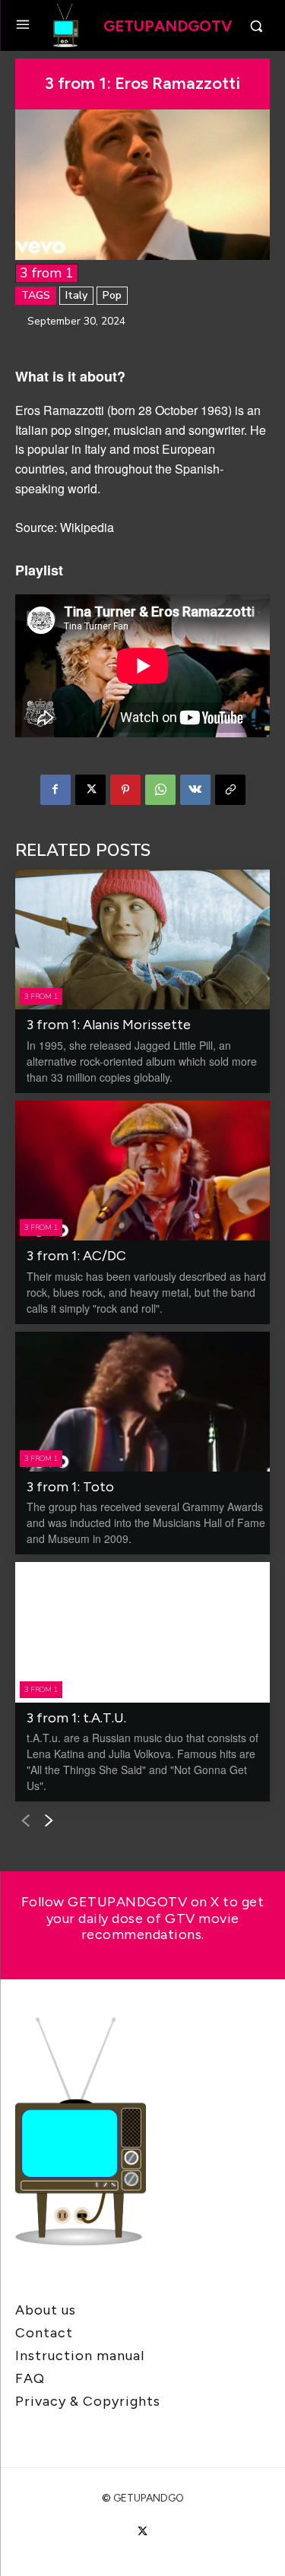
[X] (90, 790)
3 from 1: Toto (70, 1487)
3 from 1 (47, 273)
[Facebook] (55, 790)
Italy (76, 295)
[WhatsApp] (160, 790)
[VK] (195, 790)
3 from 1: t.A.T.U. (76, 1718)
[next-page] (49, 1821)
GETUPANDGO (149, 2498)
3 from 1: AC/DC (76, 1256)
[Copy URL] (230, 790)
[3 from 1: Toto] (142, 1402)
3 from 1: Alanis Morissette (109, 1025)
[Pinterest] (125, 790)
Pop (112, 295)
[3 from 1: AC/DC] (142, 1171)
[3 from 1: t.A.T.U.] (142, 1632)
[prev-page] (25, 1821)
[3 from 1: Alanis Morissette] (142, 939)
